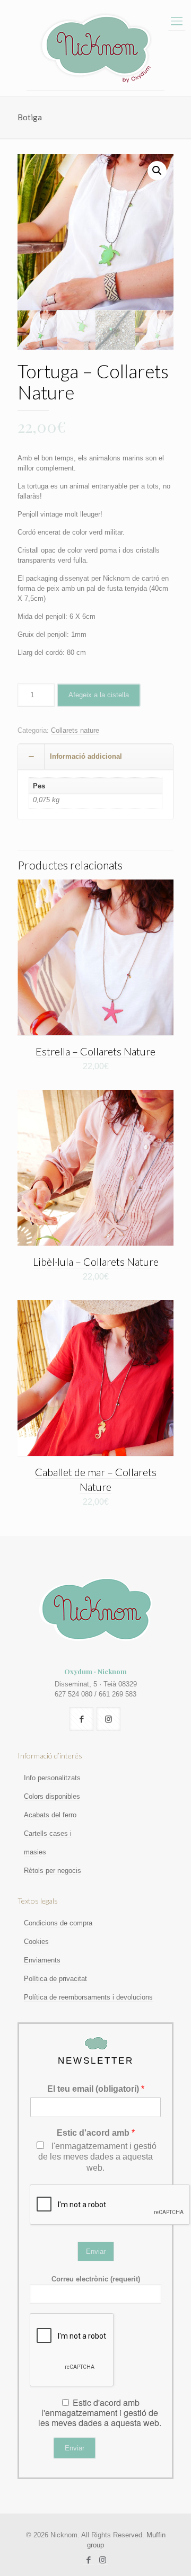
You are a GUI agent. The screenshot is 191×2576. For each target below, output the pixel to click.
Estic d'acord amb (96, 2133)
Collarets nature (75, 730)
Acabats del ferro (50, 1815)
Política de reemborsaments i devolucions (88, 1997)
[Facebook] (88, 2560)
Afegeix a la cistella (99, 695)
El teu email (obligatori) (96, 2089)
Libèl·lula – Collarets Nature (96, 1262)
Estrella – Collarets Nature (95, 1051)
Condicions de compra (58, 1923)
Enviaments (42, 1960)
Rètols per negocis (53, 1871)
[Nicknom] (95, 48)
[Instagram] (103, 2560)
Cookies (36, 1942)
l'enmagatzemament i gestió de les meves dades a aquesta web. (97, 2157)
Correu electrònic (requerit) (96, 2279)
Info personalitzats (52, 1778)
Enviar (96, 2251)
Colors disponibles (52, 1796)
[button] (157, 171)
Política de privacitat (55, 1979)
